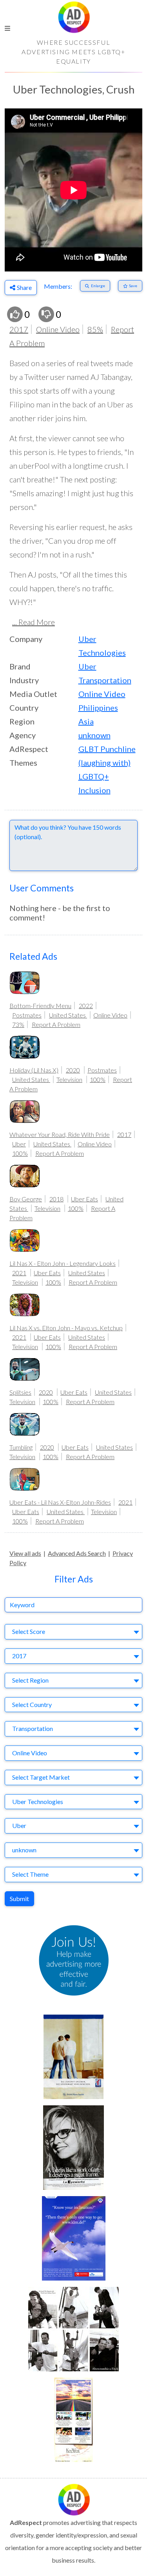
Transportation (105, 680)
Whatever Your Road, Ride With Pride (60, 1134)
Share (24, 287)
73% (18, 1024)
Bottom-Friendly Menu (40, 1006)
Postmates (27, 1015)
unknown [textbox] (24, 1850)
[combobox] (73, 1632)
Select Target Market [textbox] (41, 1777)
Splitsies (20, 1392)
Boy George (26, 1199)
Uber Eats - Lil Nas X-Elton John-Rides (60, 1502)
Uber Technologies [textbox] (38, 1801)
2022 (86, 1006)
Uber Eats (84, 1199)
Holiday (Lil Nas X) (34, 1070)
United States (68, 1015)
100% (98, 1079)
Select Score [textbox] (29, 1631)
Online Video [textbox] (30, 1753)
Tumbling (21, 1447)
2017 (19, 329)
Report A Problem (56, 1024)
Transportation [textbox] (33, 1728)
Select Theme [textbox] (30, 1874)
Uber (87, 666)
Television (69, 1079)
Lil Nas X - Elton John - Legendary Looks (63, 1263)
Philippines (98, 708)
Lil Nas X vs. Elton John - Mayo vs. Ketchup (66, 1328)
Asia (86, 721)
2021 (19, 1273)
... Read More (34, 622)
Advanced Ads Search (77, 1553)
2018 (56, 1199)
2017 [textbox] (19, 1656)
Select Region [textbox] (30, 1680)
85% (95, 329)
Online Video (58, 329)
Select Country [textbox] (32, 1704)
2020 (73, 1070)
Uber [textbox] (19, 1825)
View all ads (25, 1553)
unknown (94, 735)
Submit (19, 1899)
